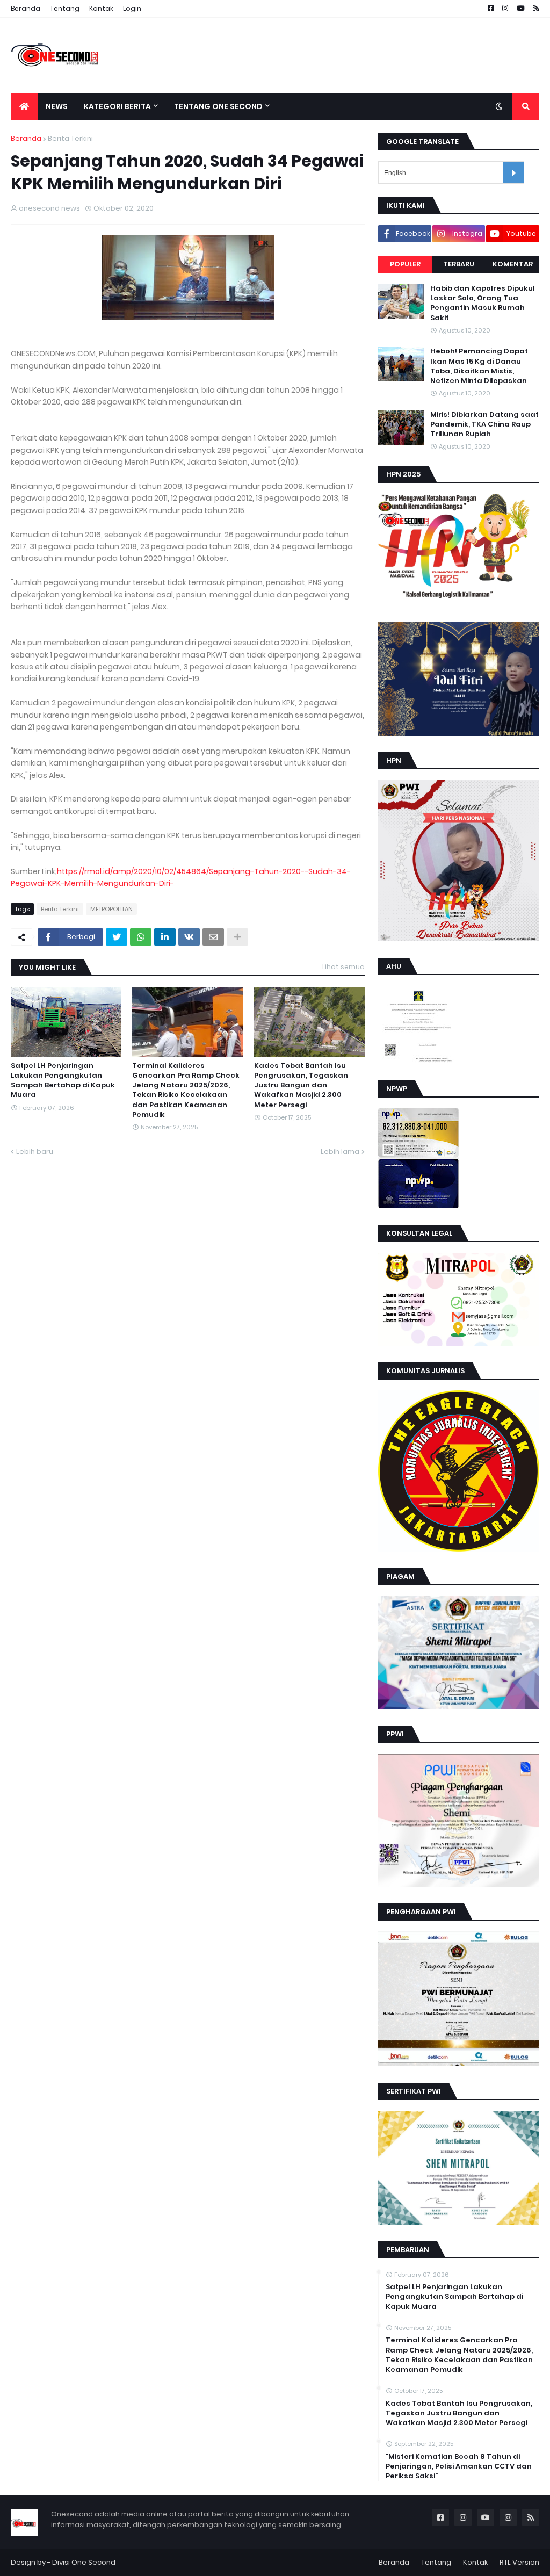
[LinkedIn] (165, 937)
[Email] (213, 937)
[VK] (189, 937)
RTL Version (519, 2562)
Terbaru (459, 264)
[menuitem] (24, 106)
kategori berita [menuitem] (117, 106)
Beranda (26, 8)
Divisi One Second (84, 2562)
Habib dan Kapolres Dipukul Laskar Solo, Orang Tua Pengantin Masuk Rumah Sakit (483, 303)
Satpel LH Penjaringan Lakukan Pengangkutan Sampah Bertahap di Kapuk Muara (63, 1081)
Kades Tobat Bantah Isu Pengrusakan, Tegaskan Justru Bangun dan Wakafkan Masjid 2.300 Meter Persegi (301, 1085)
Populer (405, 264)
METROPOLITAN (111, 909)
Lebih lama (340, 1152)
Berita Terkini (70, 138)
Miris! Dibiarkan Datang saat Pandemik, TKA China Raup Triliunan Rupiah (484, 424)
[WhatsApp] (141, 937)
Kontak (101, 8)
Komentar (513, 264)
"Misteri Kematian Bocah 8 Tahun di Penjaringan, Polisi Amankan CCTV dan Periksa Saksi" (459, 2466)
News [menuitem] (57, 106)
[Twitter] (117, 937)
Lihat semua (343, 967)
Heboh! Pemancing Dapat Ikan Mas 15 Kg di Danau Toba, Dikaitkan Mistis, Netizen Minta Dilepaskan (479, 366)
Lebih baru (35, 1152)
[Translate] (513, 172)
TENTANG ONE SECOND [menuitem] (218, 106)
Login (132, 8)
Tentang (65, 8)
